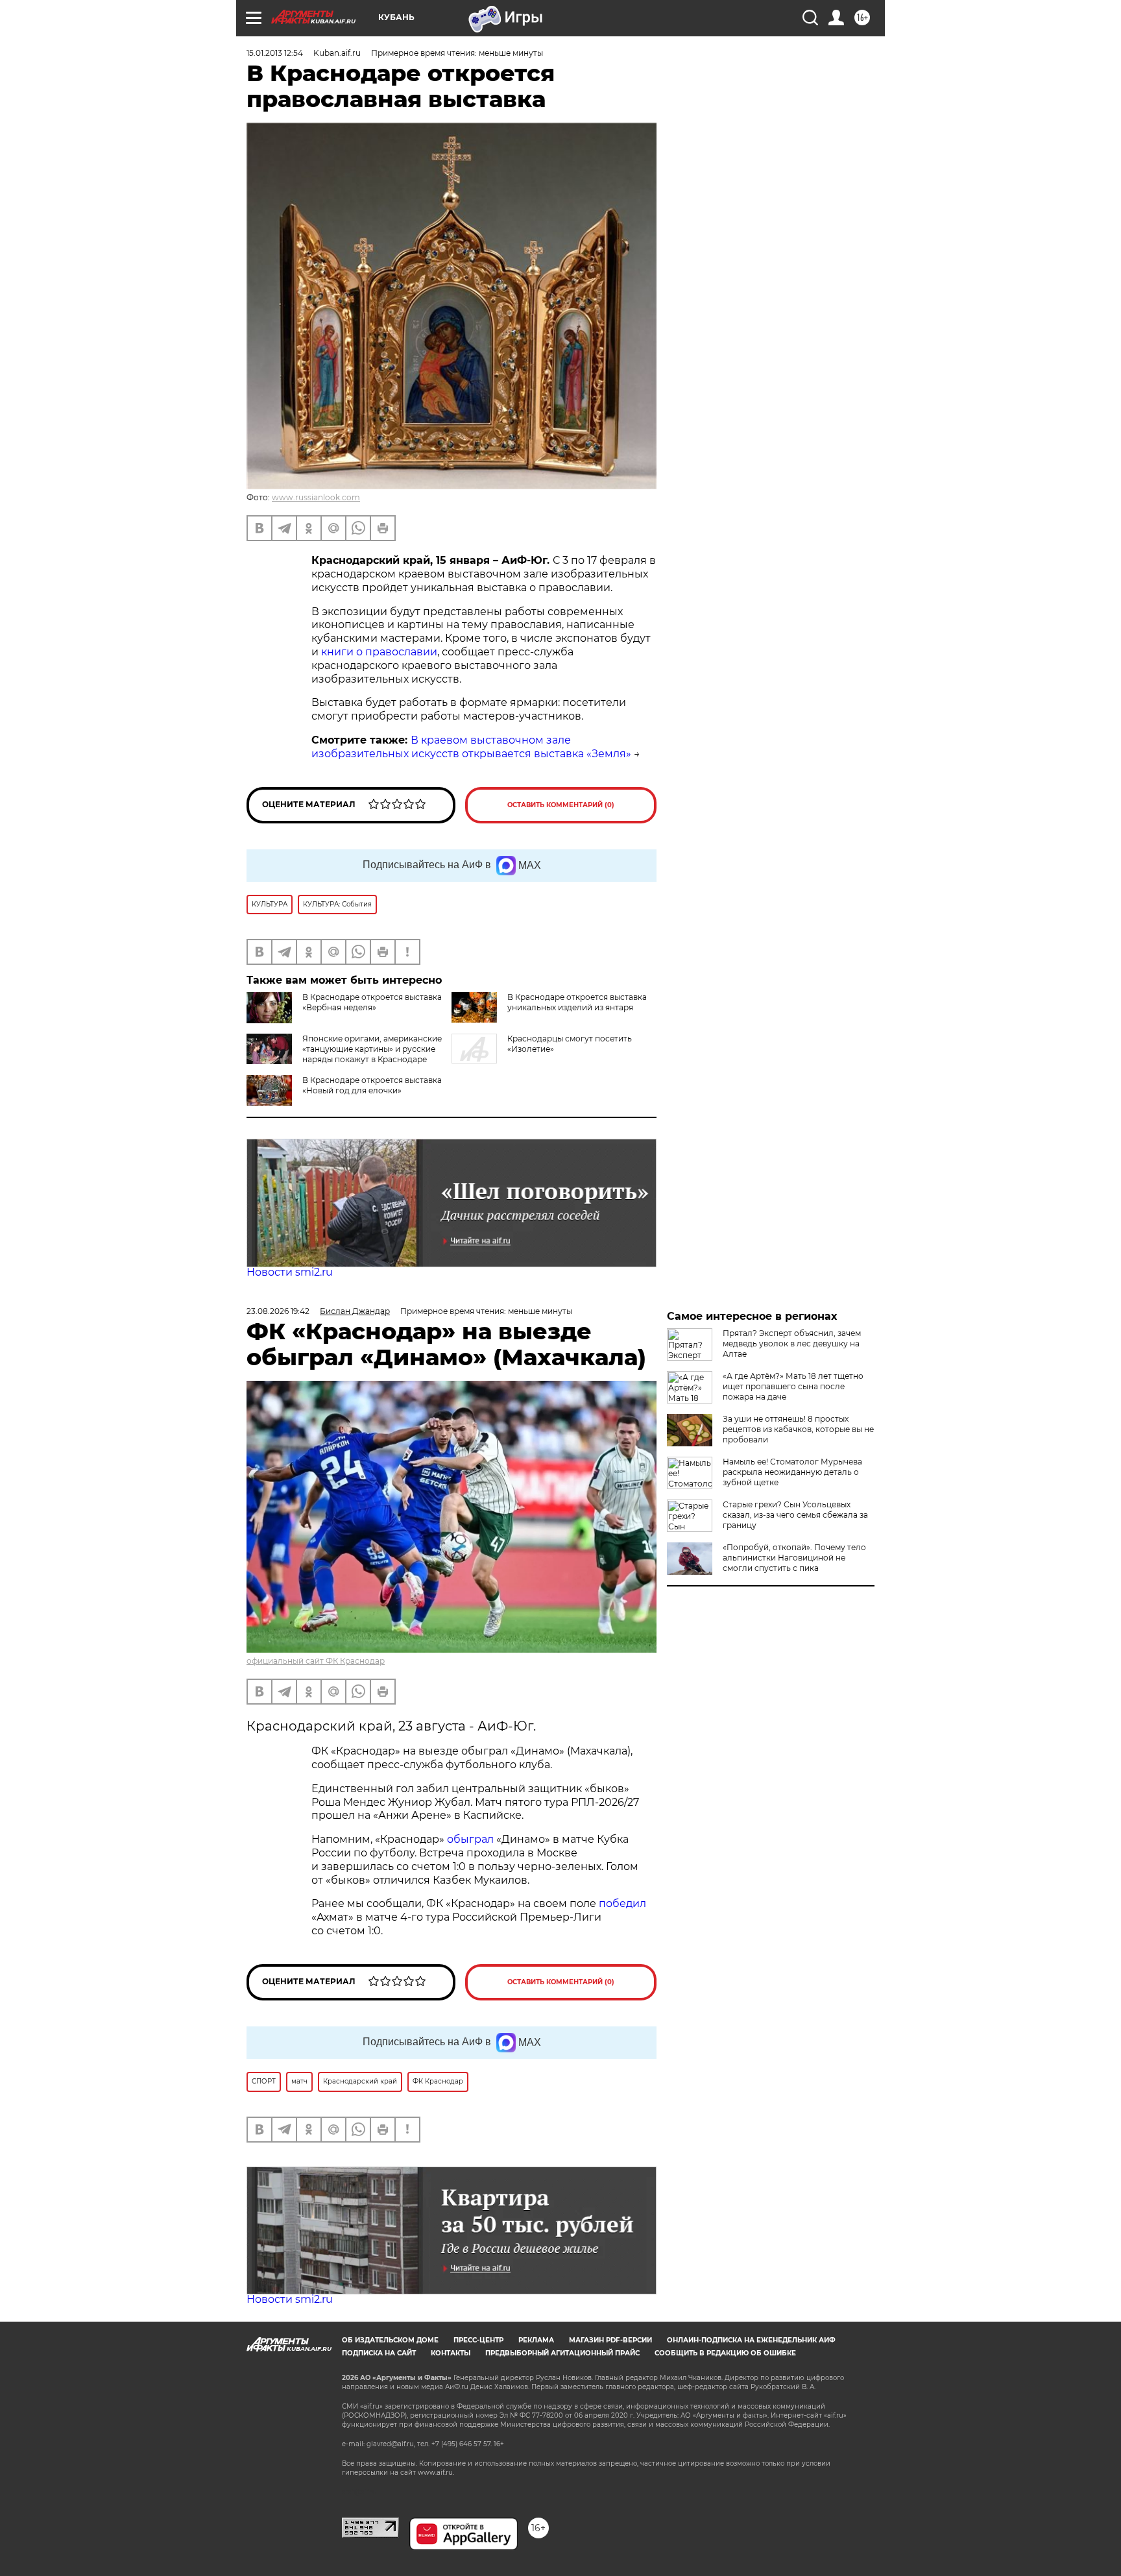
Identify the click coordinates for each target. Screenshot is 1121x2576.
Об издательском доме (390, 2340)
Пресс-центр (478, 2340)
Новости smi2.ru (290, 1272)
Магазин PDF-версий (610, 2340)
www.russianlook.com (316, 497)
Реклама (536, 2340)
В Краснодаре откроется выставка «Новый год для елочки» (372, 1085)
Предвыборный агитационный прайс (562, 2353)
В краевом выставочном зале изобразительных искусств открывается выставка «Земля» (471, 747)
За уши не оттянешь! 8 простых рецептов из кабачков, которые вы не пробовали (798, 1429)
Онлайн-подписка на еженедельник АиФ (751, 2340)
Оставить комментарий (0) (561, 805)
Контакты (451, 2353)
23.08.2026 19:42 (278, 1311)
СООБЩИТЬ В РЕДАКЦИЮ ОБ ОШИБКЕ (725, 2353)
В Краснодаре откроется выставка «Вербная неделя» (372, 1002)
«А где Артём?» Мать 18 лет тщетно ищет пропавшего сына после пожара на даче (793, 1386)
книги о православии (379, 652)
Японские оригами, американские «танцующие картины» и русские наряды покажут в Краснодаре (372, 1049)
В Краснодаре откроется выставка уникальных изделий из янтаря (577, 1002)
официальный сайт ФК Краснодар (316, 1661)
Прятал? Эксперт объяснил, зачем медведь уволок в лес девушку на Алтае (792, 1343)
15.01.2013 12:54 (275, 53)
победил (622, 1903)
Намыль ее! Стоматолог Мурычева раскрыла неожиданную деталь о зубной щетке (792, 1472)
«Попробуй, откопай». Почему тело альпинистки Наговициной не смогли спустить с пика (794, 1558)
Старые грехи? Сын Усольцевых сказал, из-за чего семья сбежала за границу (795, 1515)
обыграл (469, 1839)
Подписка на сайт (379, 2353)
